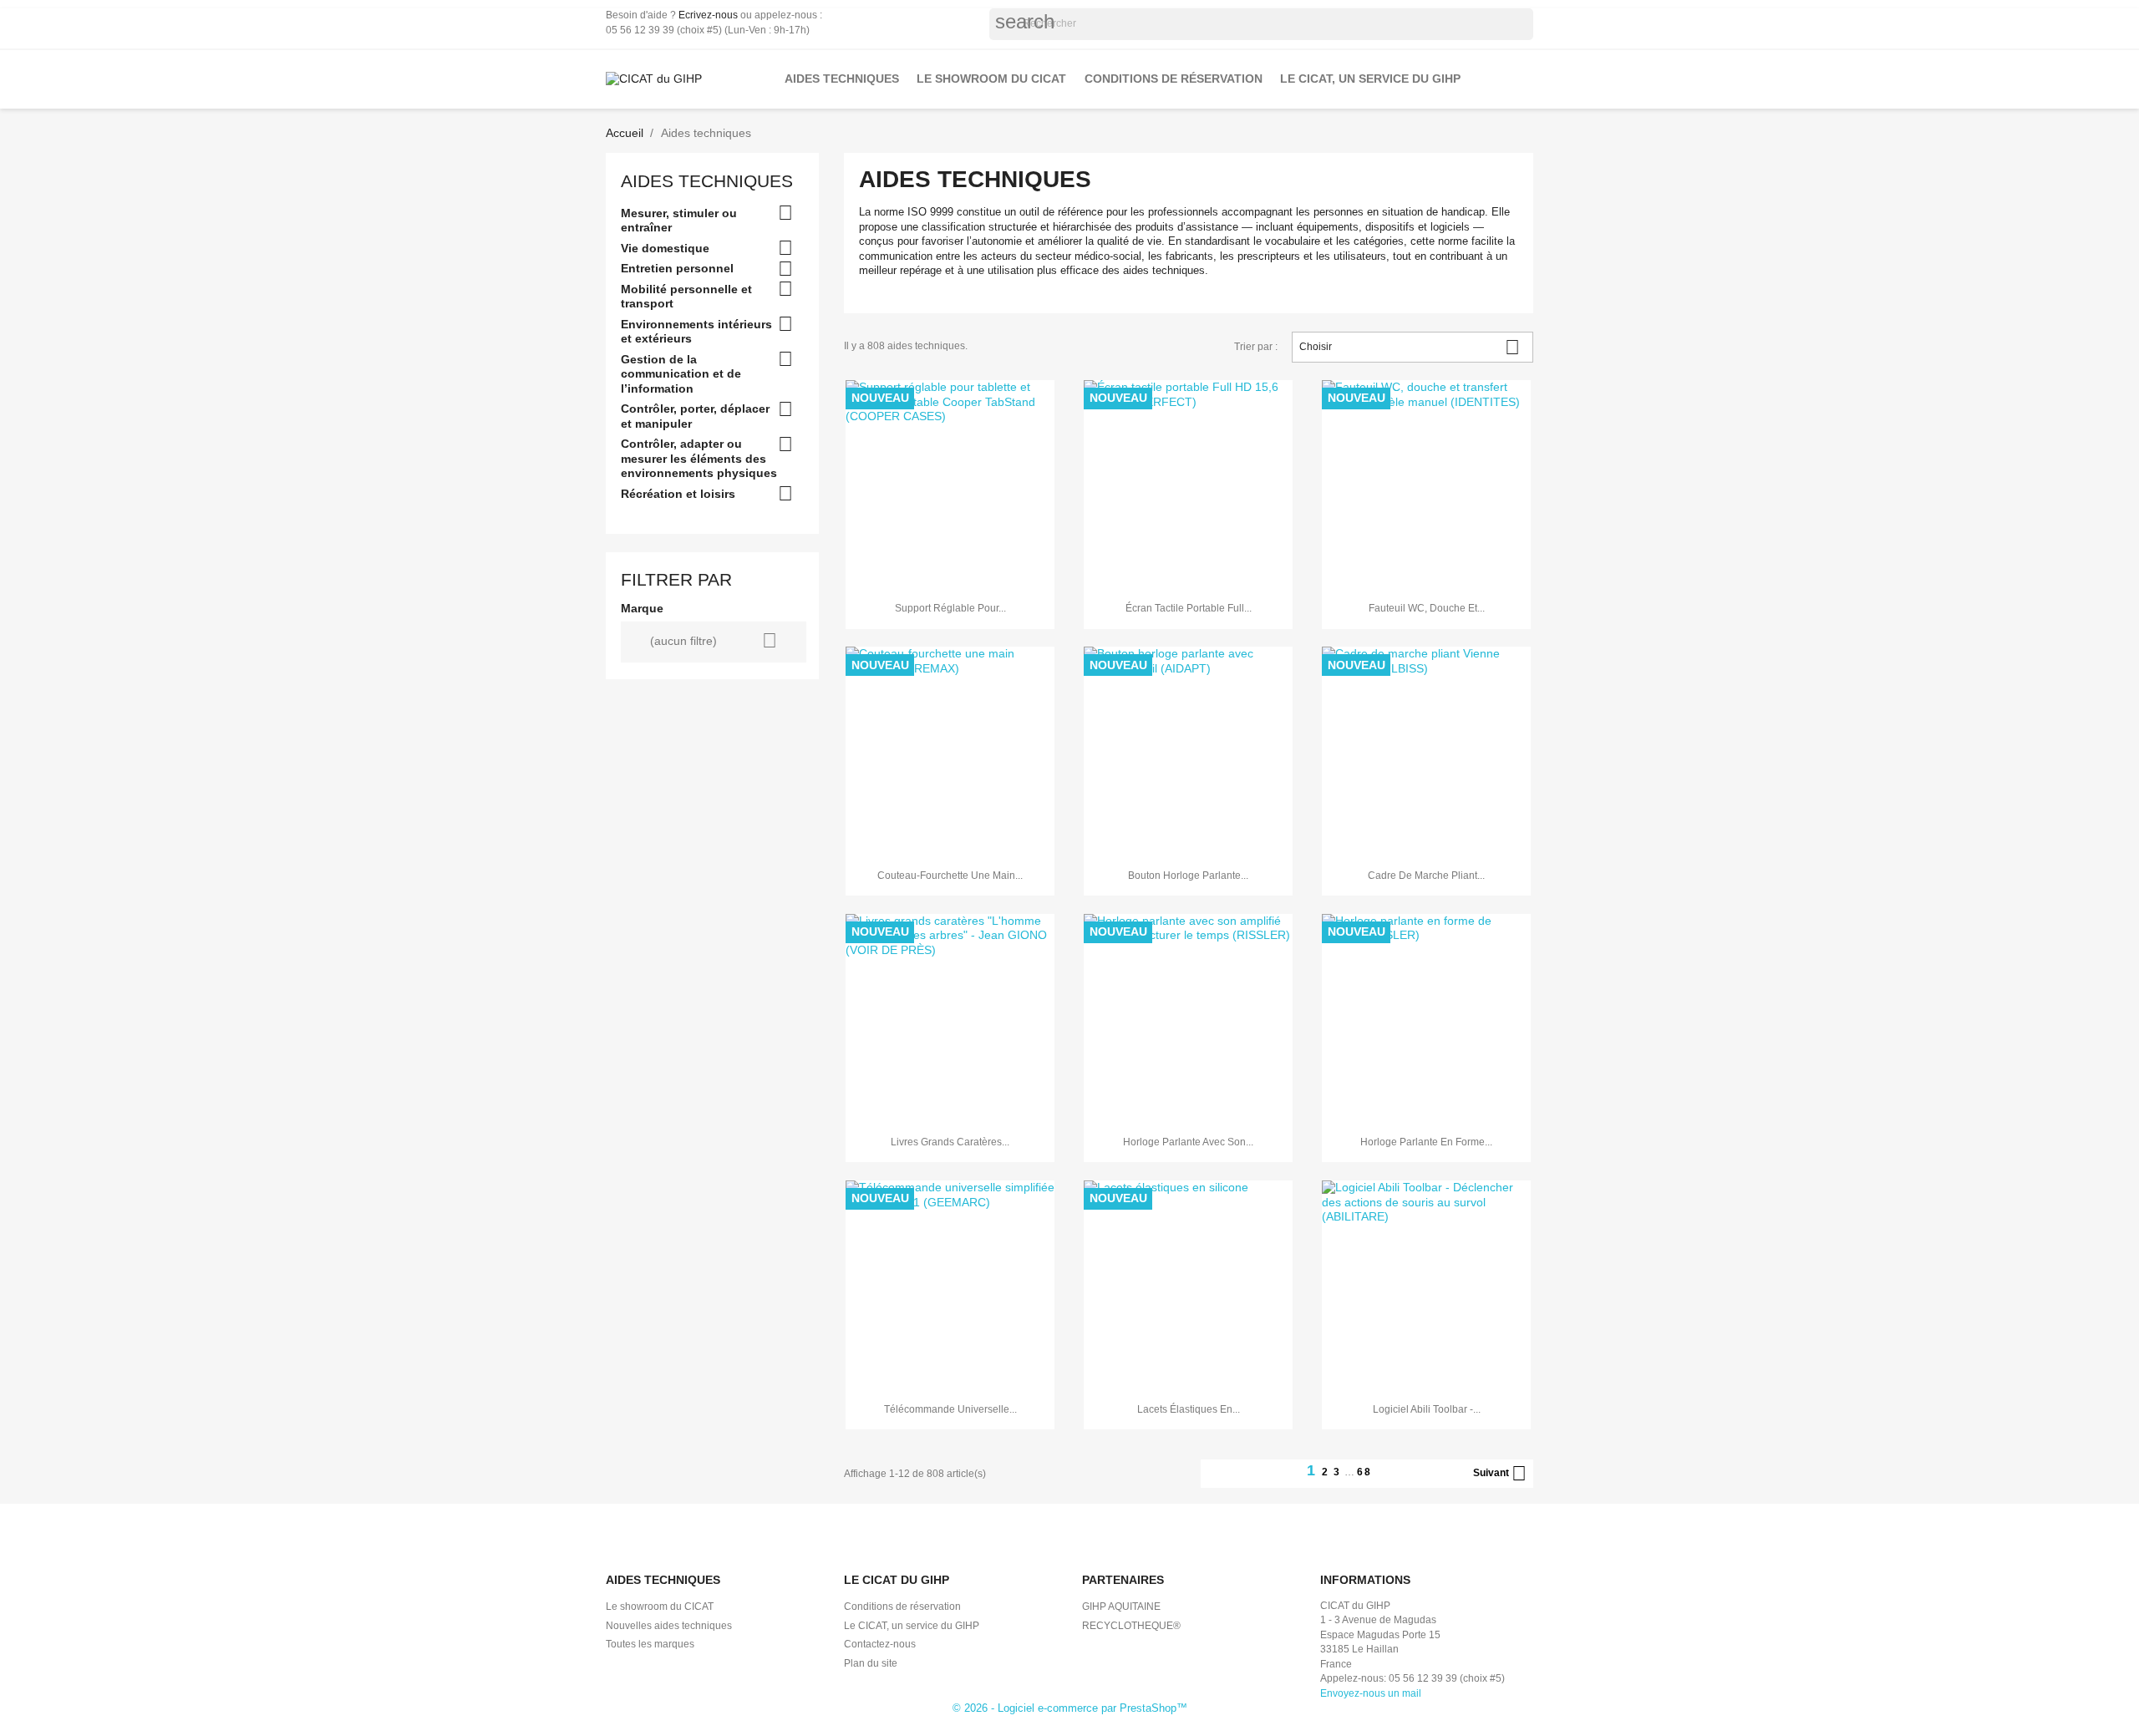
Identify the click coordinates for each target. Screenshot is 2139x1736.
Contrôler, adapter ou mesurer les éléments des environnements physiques (699, 458)
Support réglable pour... (950, 608)
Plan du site (871, 1663)
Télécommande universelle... (950, 1409)
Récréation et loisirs (678, 494)
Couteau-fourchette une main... (950, 876)
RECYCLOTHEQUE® (1131, 1626)
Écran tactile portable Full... (1189, 608)
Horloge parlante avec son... (1188, 1142)
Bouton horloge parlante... (1188, 876)
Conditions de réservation (1174, 79)
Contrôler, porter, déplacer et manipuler (695, 416)
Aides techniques (842, 79)
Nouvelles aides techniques (669, 1626)
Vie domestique (665, 248)
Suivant (1500, 1474)
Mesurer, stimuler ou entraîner (679, 221)
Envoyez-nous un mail (1371, 1693)
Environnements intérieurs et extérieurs (696, 332)
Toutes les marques (650, 1644)
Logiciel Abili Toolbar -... (1427, 1409)
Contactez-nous (880, 1644)
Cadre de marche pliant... (1426, 876)
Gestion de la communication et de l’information (681, 374)
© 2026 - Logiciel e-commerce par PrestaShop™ (1070, 1708)
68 (1364, 1472)
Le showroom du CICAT (991, 79)
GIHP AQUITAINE (1121, 1607)
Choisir (1410, 347)
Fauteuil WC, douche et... (1427, 608)
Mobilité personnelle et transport (686, 297)
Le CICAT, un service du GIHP (1370, 79)
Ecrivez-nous (708, 15)
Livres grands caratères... (950, 1142)
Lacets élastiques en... (1189, 1409)
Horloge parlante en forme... (1426, 1142)
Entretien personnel (677, 268)
